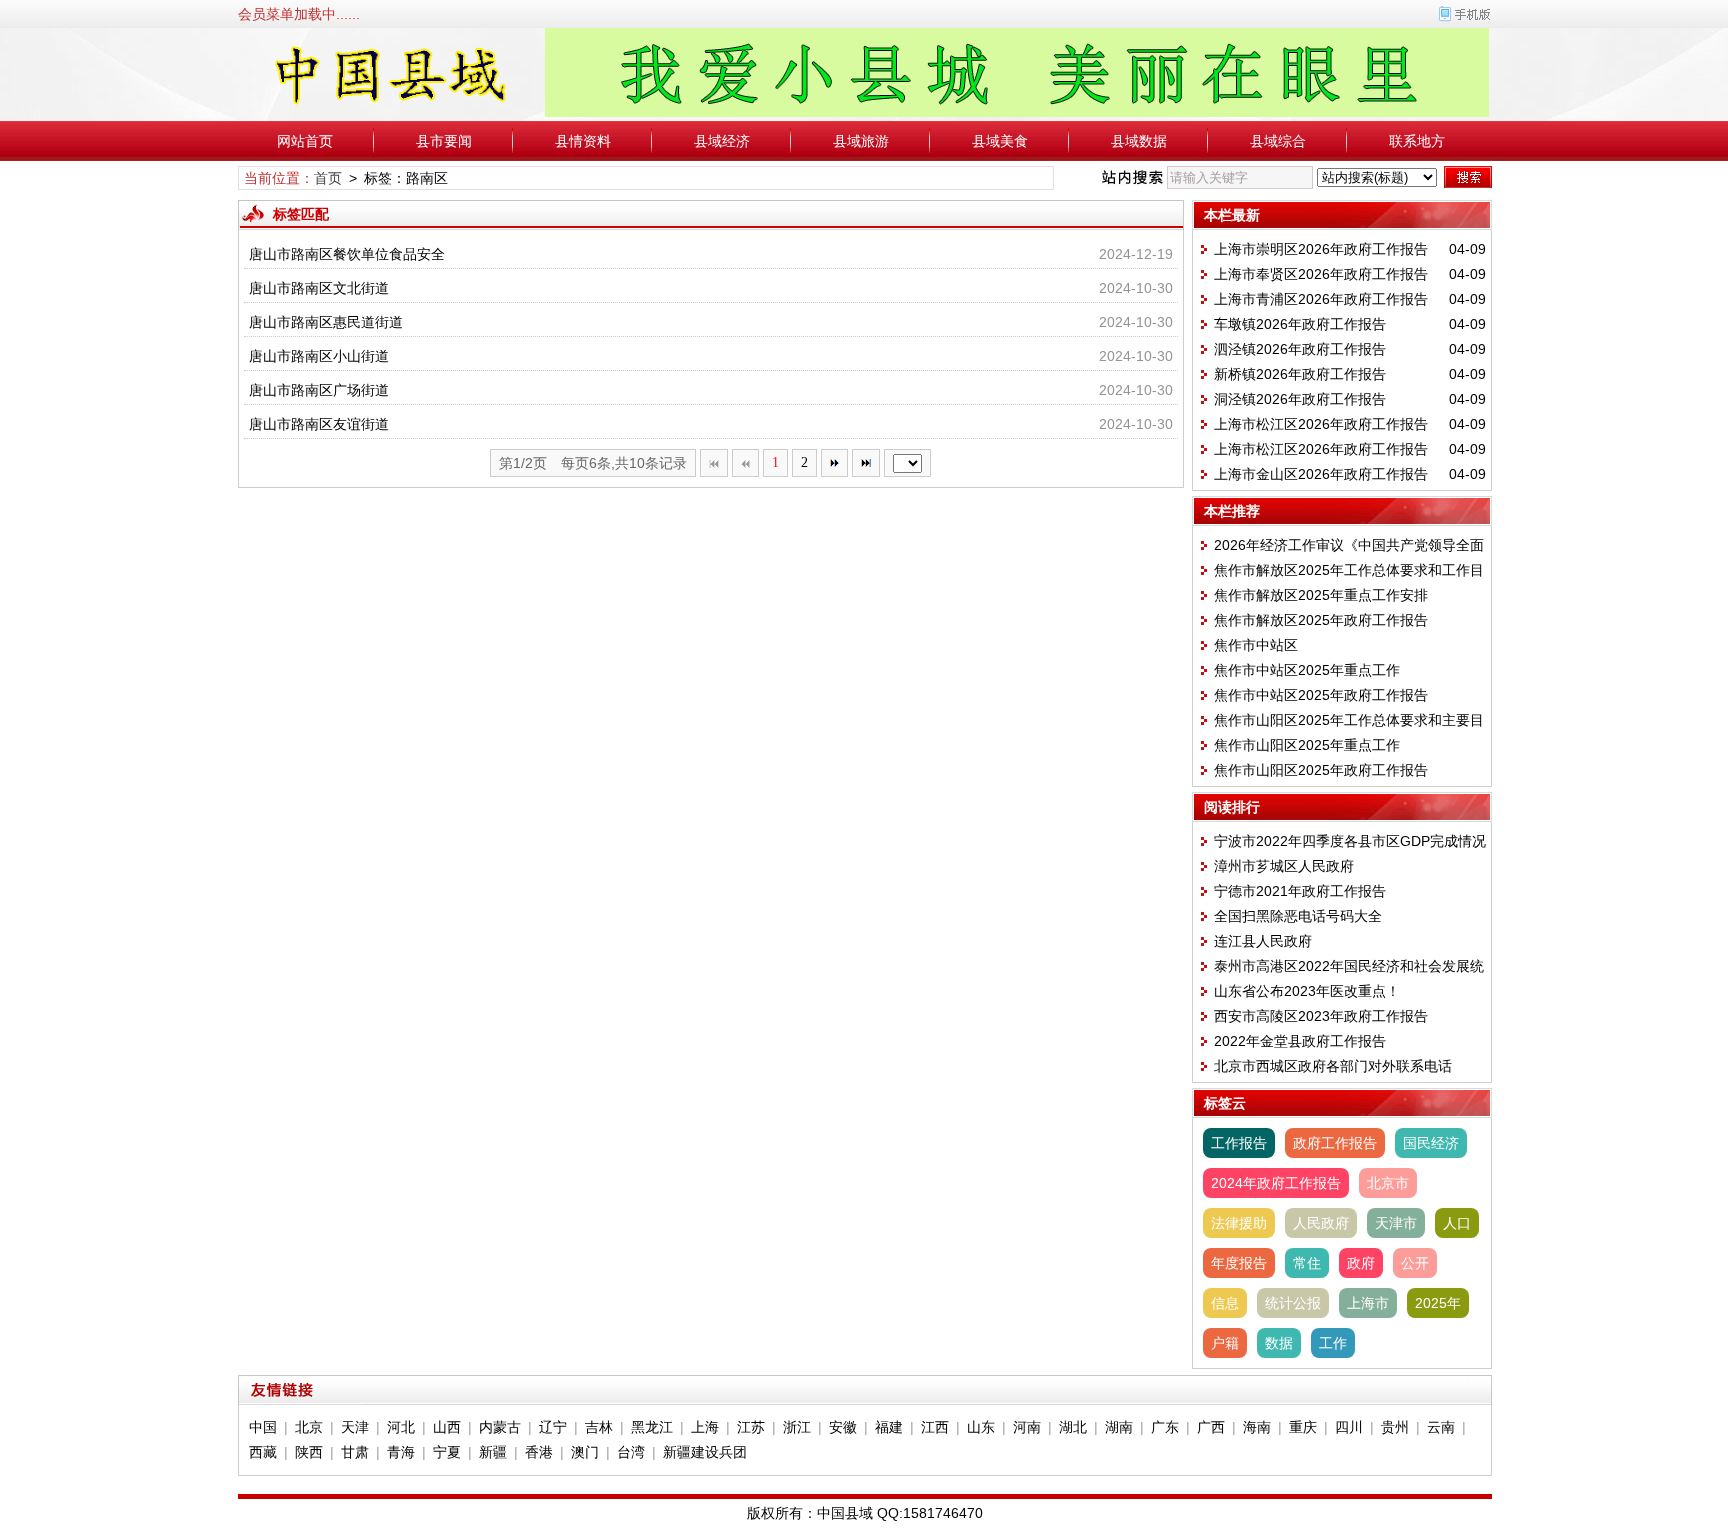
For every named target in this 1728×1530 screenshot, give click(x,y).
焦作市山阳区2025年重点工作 (1307, 745)
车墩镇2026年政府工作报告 (1300, 324)
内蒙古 (500, 1427)
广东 (1165, 1427)
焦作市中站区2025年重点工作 (1307, 670)
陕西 (309, 1452)
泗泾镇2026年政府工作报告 (1300, 349)
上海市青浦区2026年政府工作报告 (1321, 299)
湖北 (1073, 1427)
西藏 (263, 1452)
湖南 (1119, 1427)
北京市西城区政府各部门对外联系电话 (1333, 1066)
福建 (889, 1427)
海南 (1257, 1427)
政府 (1361, 1263)
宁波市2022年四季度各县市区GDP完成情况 (1350, 841)
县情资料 (583, 141)
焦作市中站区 (1256, 645)
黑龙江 (652, 1427)
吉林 (599, 1427)
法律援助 (1239, 1223)
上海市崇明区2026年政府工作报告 (1321, 249)
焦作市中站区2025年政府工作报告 (1321, 695)
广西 (1211, 1427)
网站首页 (305, 141)
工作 (1333, 1343)
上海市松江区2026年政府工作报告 (1321, 424)
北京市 (1388, 1183)
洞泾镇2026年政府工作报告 (1300, 399)
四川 (1349, 1427)
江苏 (751, 1427)
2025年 (1438, 1303)
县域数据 (1139, 141)
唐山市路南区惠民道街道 (326, 322)
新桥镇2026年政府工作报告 (1300, 374)
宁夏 (447, 1452)
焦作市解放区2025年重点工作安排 (1321, 595)
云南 (1441, 1427)
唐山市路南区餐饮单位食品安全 (347, 254)
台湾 (631, 1452)
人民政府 (1321, 1223)
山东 (981, 1427)
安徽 (843, 1427)
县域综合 (1278, 141)
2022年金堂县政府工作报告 (1300, 1041)
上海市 (1368, 1303)
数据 (1279, 1343)
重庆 (1303, 1427)
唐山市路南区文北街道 (319, 288)
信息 (1225, 1303)
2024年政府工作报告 (1276, 1183)
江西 (935, 1427)
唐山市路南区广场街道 (319, 390)
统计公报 (1293, 1303)
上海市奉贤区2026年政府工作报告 (1321, 274)
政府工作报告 (1335, 1143)
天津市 (1396, 1223)
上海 (705, 1427)
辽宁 (553, 1427)
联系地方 (1417, 141)
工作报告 (1239, 1143)
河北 (401, 1427)
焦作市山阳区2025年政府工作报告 (1321, 770)
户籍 (1225, 1343)
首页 (328, 178)
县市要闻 (444, 141)
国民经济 (1431, 1143)
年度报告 (1239, 1263)
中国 (263, 1427)
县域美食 (1000, 141)
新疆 (493, 1452)
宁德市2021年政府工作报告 (1300, 891)
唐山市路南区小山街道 (319, 356)
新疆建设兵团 (705, 1452)
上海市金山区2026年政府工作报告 (1321, 474)
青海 (401, 1452)
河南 (1027, 1427)
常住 (1307, 1263)
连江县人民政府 (1263, 941)
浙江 (797, 1427)
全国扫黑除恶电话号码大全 (1298, 916)
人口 (1457, 1223)
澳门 (585, 1452)
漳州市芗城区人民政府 (1284, 866)
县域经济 (722, 141)
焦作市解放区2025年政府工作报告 (1321, 620)
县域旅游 (861, 141)
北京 (309, 1427)
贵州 (1395, 1427)
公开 (1415, 1263)
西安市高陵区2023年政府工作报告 (1321, 1016)
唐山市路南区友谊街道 (319, 424)
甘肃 (355, 1452)
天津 (355, 1427)
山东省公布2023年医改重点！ (1307, 991)
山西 (447, 1427)
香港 (539, 1452)
